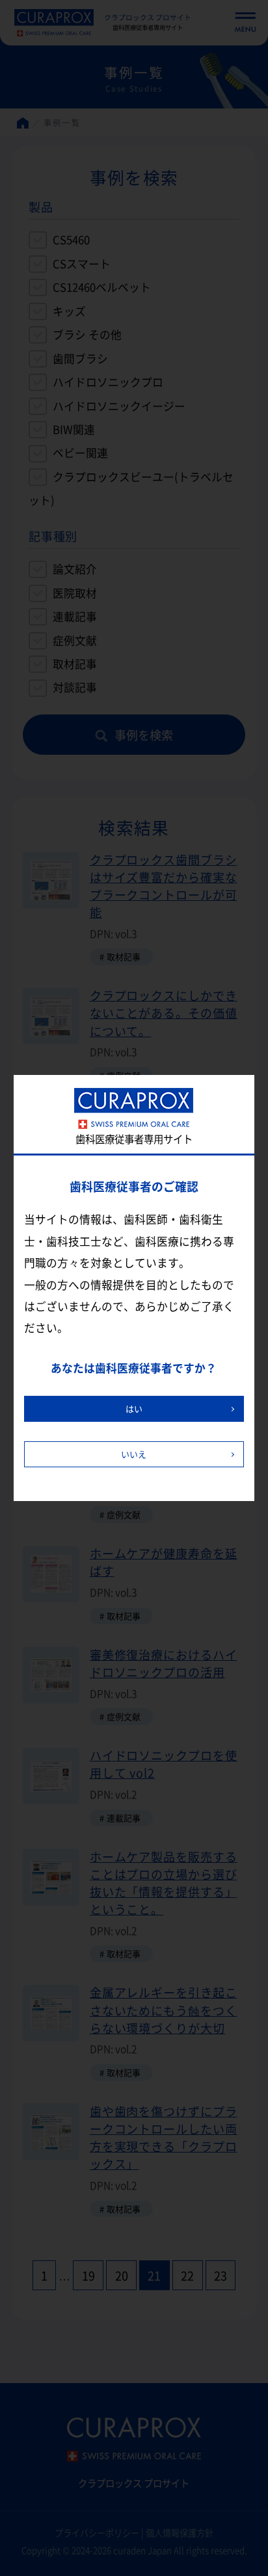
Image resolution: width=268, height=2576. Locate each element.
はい (134, 1408)
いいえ (134, 1454)
